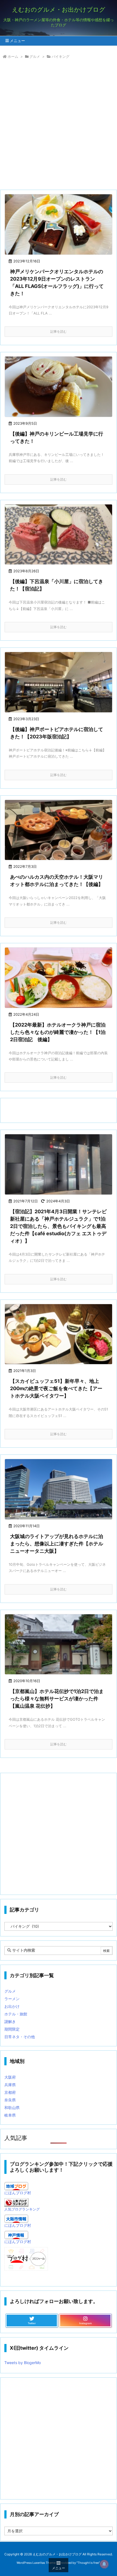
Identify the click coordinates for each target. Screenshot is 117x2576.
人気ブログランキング (22, 2209)
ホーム (13, 56)
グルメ (35, 56)
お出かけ (12, 2006)
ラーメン (12, 1999)
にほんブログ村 (18, 2193)
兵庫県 (10, 2085)
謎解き (10, 2021)
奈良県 (10, 2100)
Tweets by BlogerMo (23, 2363)
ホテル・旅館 (16, 2014)
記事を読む (59, 331)
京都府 (10, 2092)
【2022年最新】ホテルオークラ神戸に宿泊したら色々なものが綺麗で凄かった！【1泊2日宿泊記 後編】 (58, 1032)
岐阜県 (10, 2115)
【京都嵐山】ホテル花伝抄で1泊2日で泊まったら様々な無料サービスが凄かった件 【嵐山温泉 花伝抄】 (57, 1699)
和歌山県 (12, 2108)
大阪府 (10, 2077)
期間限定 (12, 2029)
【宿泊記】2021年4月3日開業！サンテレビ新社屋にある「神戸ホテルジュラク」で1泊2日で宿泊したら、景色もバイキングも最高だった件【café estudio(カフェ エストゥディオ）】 (58, 1226)
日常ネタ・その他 (20, 2037)
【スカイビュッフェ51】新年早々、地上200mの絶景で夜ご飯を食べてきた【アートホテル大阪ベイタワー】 (56, 1388)
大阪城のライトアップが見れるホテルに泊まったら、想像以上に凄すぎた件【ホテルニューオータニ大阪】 (57, 1544)
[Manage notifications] (104, 2564)
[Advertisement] (59, 126)
